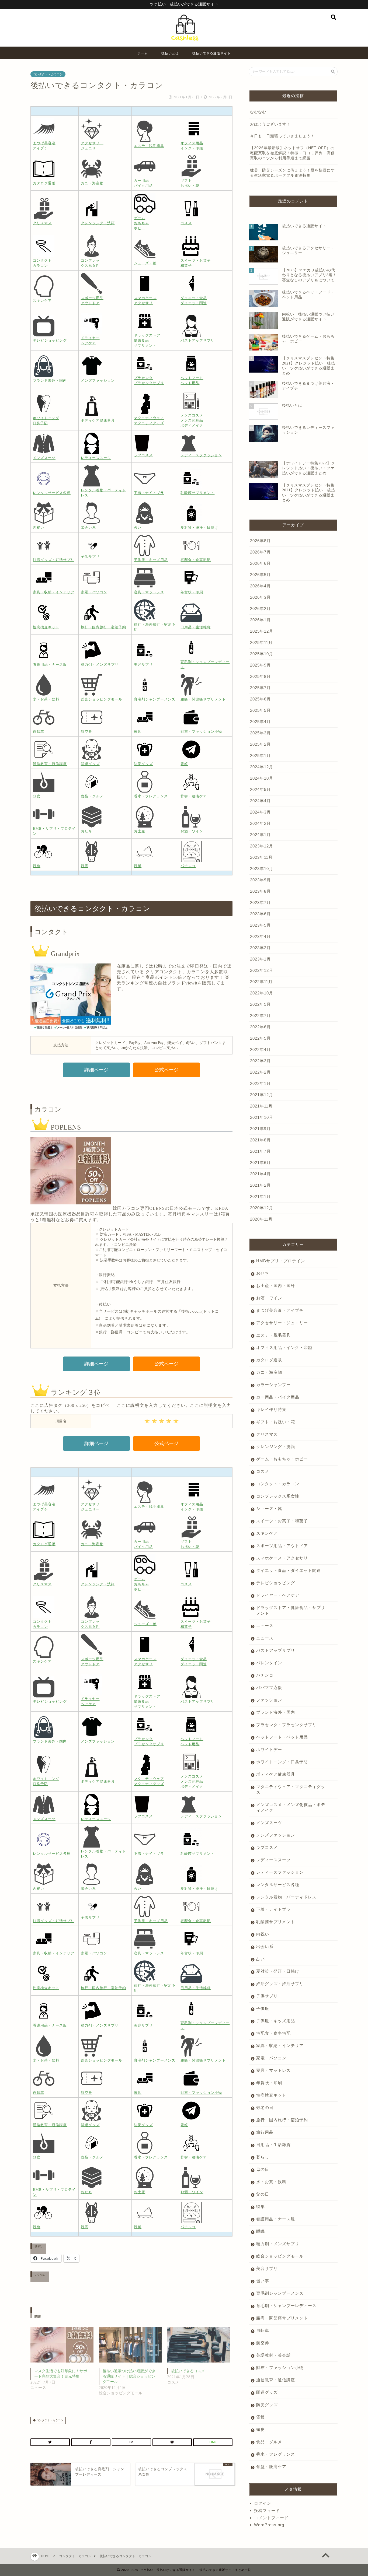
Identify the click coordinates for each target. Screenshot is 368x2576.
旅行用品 (265, 2132)
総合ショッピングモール (280, 2256)
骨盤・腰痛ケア (271, 2467)
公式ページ (166, 1070)
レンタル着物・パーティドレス (286, 1897)
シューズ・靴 (269, 1508)
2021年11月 (261, 1106)
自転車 (263, 2330)
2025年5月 (260, 710)
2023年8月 (260, 891)
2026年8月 (260, 541)
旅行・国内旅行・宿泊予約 (282, 2120)
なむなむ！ (260, 112)
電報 (261, 2417)
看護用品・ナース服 (276, 2219)
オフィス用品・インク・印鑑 (284, 1347)
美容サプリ (267, 2268)
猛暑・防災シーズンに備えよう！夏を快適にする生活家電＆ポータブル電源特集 (292, 173)
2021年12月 (262, 1095)
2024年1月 (260, 835)
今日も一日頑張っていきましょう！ (282, 136)
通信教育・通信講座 (276, 2380)
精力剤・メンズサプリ (278, 2244)
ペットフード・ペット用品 (282, 1737)
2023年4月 (260, 936)
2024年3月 (260, 812)
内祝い (263, 1934)
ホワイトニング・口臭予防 (282, 1762)
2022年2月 (260, 1072)
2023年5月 (260, 925)
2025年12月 (262, 631)
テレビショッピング (276, 1583)
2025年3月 (260, 733)
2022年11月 (261, 982)
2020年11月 (261, 1219)
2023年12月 (262, 846)
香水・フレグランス (276, 2454)
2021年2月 (260, 1185)
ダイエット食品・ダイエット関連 (289, 1570)
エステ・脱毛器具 (273, 1335)
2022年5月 (260, 1038)
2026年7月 (260, 552)
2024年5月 (260, 789)
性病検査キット (271, 2095)
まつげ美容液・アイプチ (280, 1310)
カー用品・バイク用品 (278, 1397)
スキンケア (267, 1533)
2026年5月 (260, 575)
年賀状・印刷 (269, 2083)
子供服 (263, 2008)
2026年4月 (260, 586)
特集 (261, 2207)
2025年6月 (260, 699)
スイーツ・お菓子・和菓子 (282, 1521)
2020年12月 (262, 1208)
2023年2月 (260, 948)
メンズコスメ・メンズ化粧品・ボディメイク (291, 1807)
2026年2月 (260, 609)
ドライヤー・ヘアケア (278, 1595)
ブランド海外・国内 (276, 1712)
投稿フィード (267, 2510)
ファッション (269, 1700)
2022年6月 (260, 1027)
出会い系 (265, 1946)
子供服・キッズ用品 (276, 2021)
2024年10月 (262, 778)
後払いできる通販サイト (212, 53)
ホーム (143, 53)
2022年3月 (260, 1061)
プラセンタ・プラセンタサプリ (286, 1725)
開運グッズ (267, 2392)
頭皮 (261, 2429)
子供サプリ (267, 1996)
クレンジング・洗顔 (276, 1447)
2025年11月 (261, 642)
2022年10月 (262, 993)
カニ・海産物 (269, 1372)
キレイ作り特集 (271, 1409)
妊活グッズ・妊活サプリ (280, 1984)
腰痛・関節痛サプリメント (282, 2318)
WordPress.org (269, 2525)
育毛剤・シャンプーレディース (286, 2306)
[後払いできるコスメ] (199, 2345)
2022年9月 (260, 1004)
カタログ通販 (269, 1360)
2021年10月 (262, 1117)
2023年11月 (261, 857)
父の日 (263, 2194)
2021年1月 (260, 1196)
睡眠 (261, 2231)
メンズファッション (276, 1835)
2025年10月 (262, 654)
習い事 (263, 2281)
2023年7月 (260, 903)
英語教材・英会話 (273, 2355)
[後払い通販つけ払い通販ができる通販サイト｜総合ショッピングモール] (130, 2345)
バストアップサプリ (276, 1650)
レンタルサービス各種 (278, 1885)
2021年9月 (260, 1129)
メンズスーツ (269, 1823)
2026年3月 (260, 597)
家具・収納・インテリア (280, 2046)
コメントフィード (271, 2518)
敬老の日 (265, 2107)
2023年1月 (260, 959)
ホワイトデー (269, 1749)
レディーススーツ (273, 1860)
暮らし (263, 2157)
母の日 (263, 2169)
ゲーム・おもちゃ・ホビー (282, 1459)
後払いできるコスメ (188, 2371)
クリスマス (267, 1434)
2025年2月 (260, 744)
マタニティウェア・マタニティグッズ (291, 1789)
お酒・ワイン (269, 1298)
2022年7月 (260, 1016)
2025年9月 (260, 665)
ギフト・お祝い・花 (276, 1422)
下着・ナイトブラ (273, 1909)
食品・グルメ (269, 2442)
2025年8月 (260, 676)
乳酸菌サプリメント (276, 1922)
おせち (263, 1273)
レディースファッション (280, 1872)
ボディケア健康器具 (276, 1774)
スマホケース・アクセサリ (282, 1558)
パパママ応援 (269, 1687)
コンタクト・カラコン (48, 74)
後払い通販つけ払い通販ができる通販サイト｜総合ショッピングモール (129, 2376)
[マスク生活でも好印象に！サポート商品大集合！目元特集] (62, 2345)
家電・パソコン (271, 2058)
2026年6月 (260, 563)
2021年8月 (260, 1140)
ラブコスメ (267, 1847)
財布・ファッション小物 (280, 2368)
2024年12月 (262, 767)
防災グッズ (267, 2405)
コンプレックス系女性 (278, 1496)
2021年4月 (260, 1174)
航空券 (263, 2343)
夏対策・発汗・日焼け (278, 1971)
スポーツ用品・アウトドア (282, 1546)
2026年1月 (260, 620)
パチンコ (265, 1675)
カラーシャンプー (273, 1385)
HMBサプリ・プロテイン (281, 1261)
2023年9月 (260, 880)
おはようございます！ (270, 124)
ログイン (263, 2503)
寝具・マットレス (273, 2070)
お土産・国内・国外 (276, 1286)
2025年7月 (260, 688)
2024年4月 (260, 801)
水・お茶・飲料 (271, 2182)
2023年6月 (260, 914)
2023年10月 (262, 869)
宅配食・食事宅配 (273, 2033)
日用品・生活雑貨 (273, 2145)
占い (261, 1959)
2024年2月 (260, 823)
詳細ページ (96, 1070)
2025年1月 (260, 756)
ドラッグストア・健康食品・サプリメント (291, 1610)
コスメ (263, 1471)
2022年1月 (260, 1083)
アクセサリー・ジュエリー (282, 1323)
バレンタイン (269, 1663)
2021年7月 (260, 1151)
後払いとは (170, 53)
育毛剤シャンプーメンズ (280, 2293)
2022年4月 (260, 1049)
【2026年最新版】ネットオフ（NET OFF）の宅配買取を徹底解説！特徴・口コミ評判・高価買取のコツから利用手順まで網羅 (292, 153)
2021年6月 (260, 1163)
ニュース (265, 1626)
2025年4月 (260, 722)
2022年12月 (262, 970)
